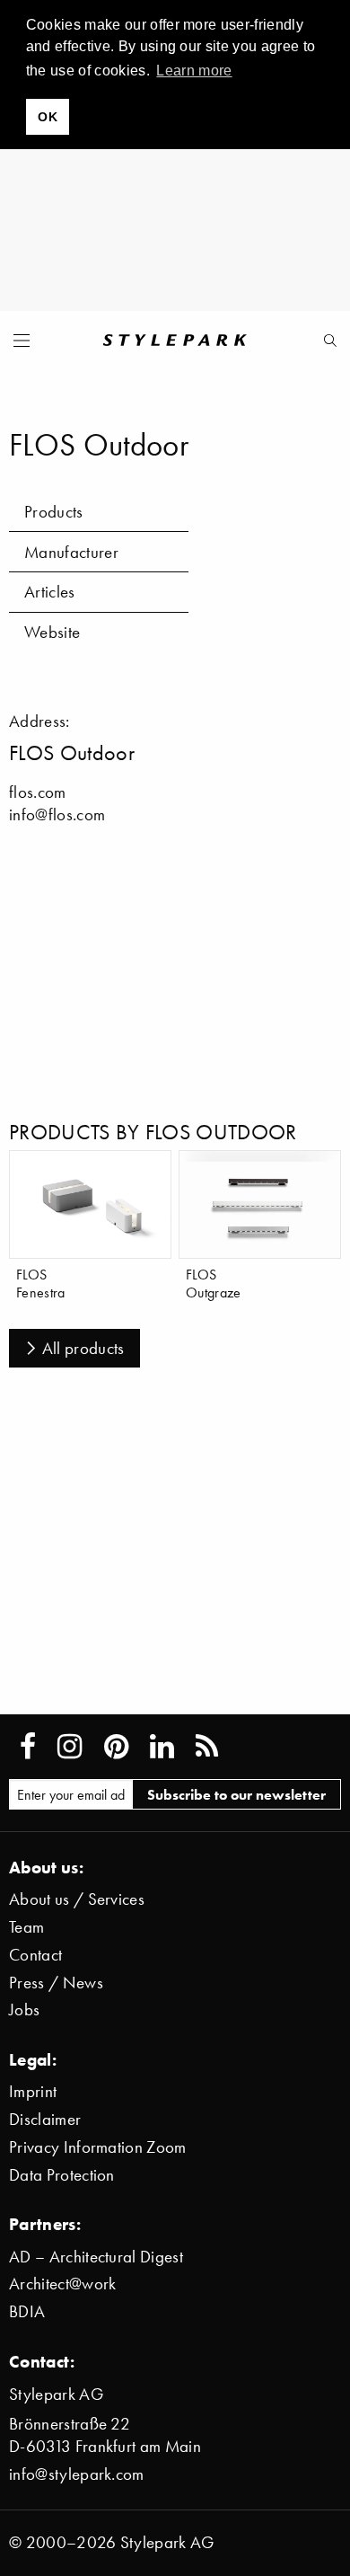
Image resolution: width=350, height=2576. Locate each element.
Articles (50, 592)
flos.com (38, 792)
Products (54, 512)
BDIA (27, 2311)
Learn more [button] (194, 71)
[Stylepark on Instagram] (70, 1747)
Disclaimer (45, 2119)
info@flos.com (57, 814)
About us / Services (77, 1899)
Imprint (33, 2091)
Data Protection (62, 2175)
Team (26, 1927)
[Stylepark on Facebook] (28, 1747)
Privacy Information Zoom (98, 2147)
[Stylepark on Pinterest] (116, 1747)
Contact (35, 1955)
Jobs (24, 2009)
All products (83, 1348)
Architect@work (62, 2284)
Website (52, 632)
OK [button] (48, 117)
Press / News (56, 1983)
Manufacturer (71, 552)
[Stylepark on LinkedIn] (162, 1747)
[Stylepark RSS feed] (207, 1747)
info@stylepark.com (77, 2474)
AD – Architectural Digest (96, 2257)
